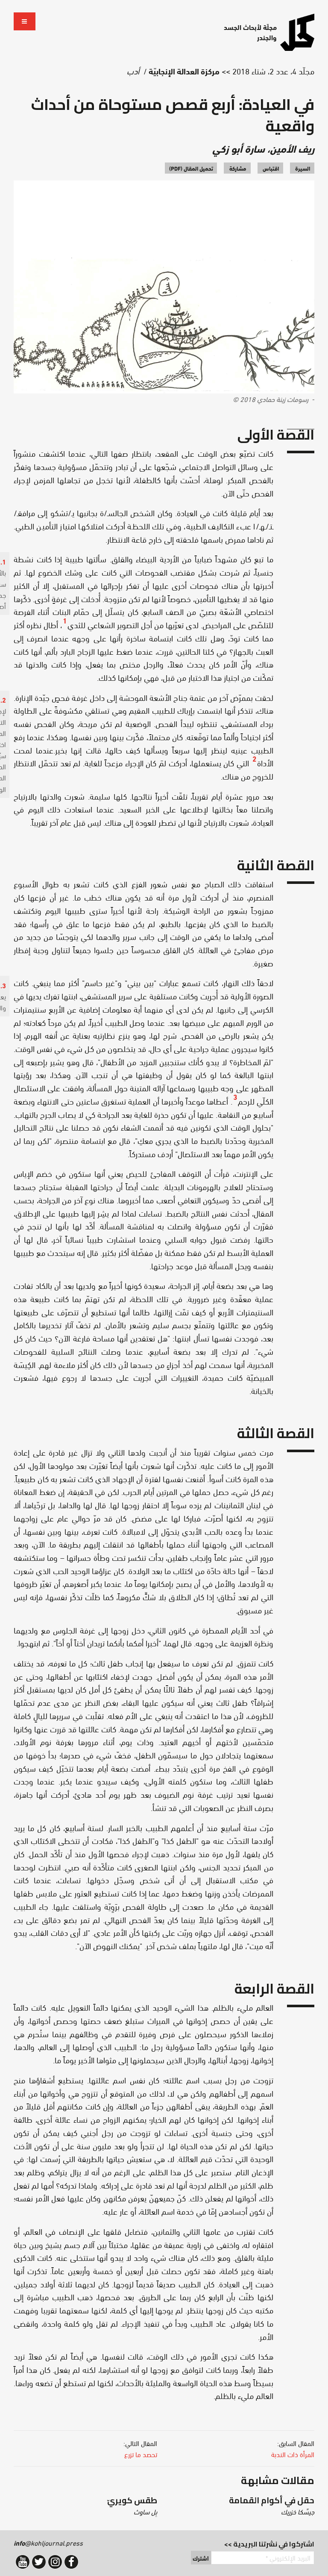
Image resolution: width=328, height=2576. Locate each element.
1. (3, 561)
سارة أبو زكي (239, 148)
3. (3, 985)
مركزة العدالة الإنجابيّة (184, 71)
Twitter (39, 2562)
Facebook (71, 2562)
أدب (133, 71)
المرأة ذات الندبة (293, 2454)
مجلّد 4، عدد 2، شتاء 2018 (273, 71)
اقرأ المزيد (243, 2506)
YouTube (23, 2562)
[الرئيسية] (297, 32)
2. (3, 699)
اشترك (201, 2558)
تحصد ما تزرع (141, 2454)
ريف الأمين (292, 148)
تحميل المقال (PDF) (191, 168)
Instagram (55, 2562)
